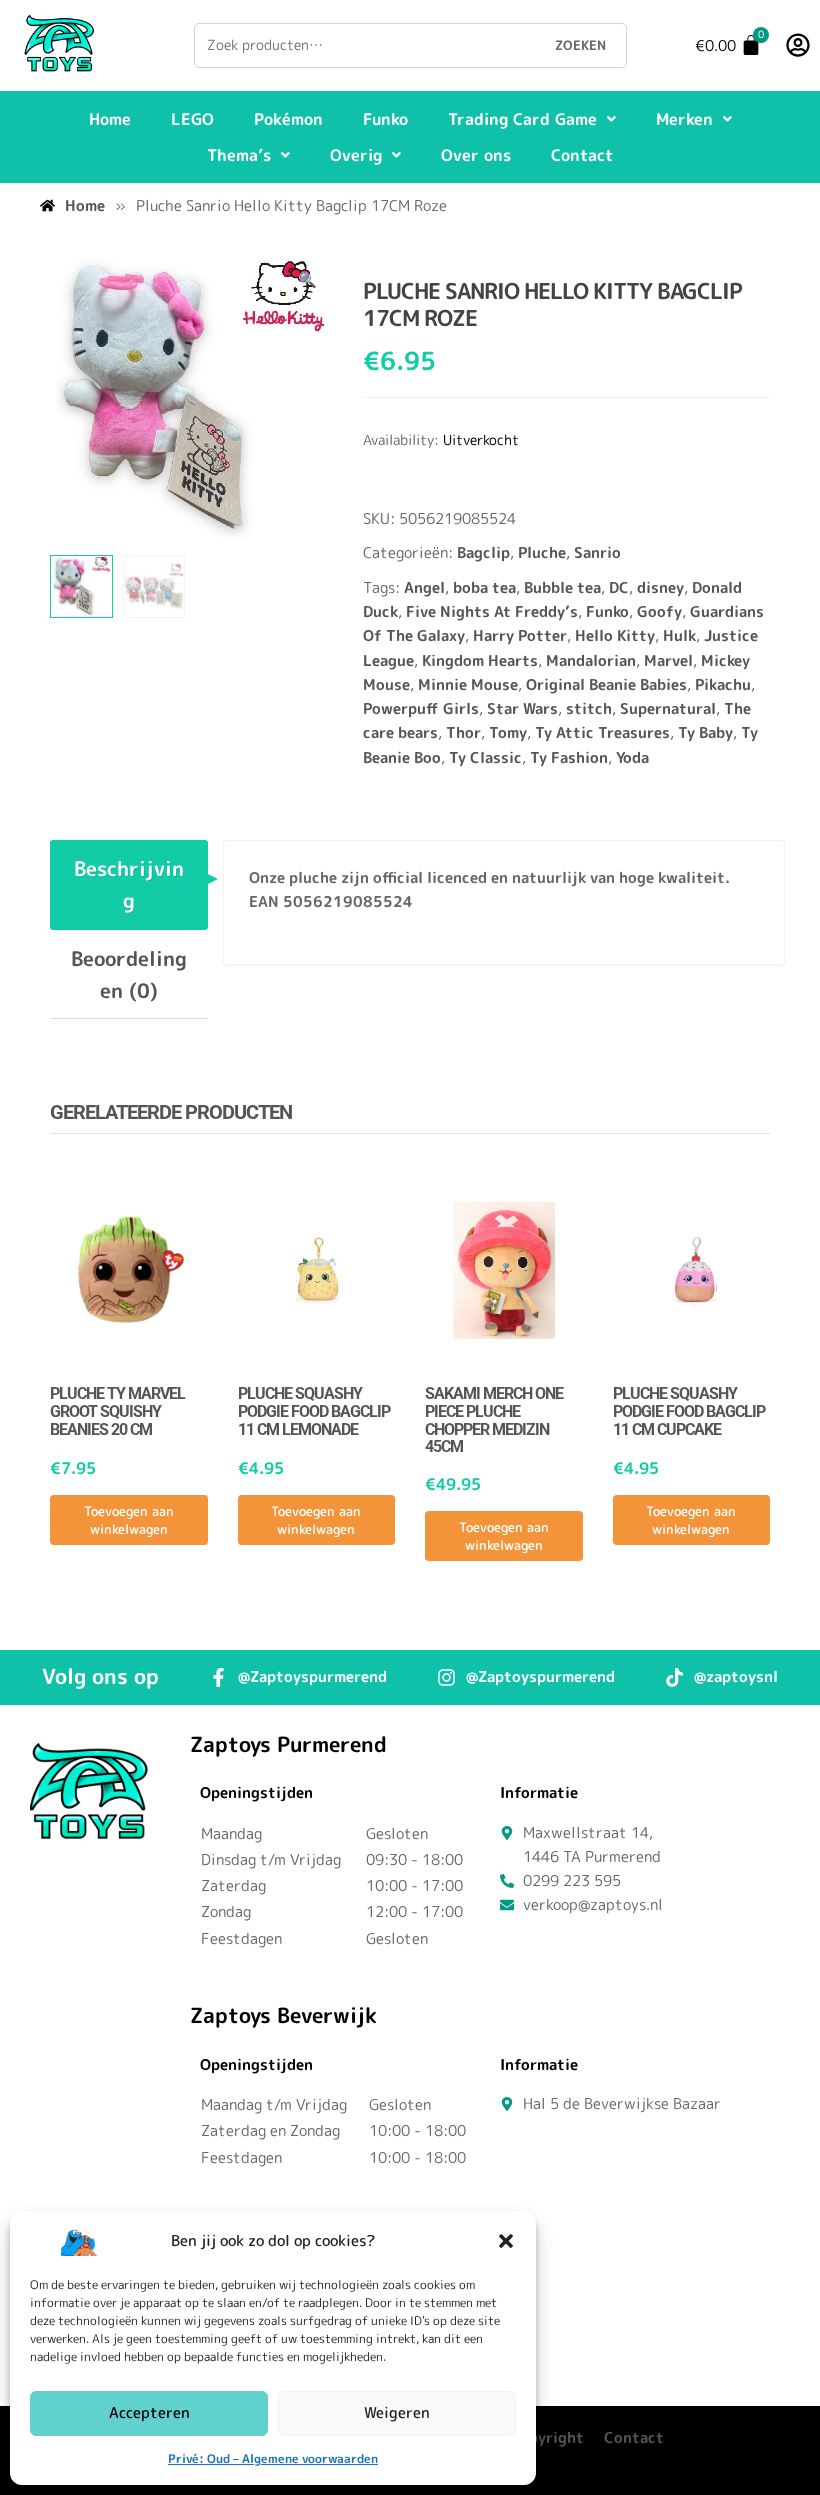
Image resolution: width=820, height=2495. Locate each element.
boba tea (484, 587)
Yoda (632, 757)
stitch (589, 708)
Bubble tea (562, 587)
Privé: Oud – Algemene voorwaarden (273, 2458)
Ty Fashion (569, 757)
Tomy (508, 732)
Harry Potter (520, 635)
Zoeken (580, 45)
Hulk (679, 635)
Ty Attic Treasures (602, 732)
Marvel (668, 660)
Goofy (659, 611)
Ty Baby (705, 732)
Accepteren (149, 2412)
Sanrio (597, 552)
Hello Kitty (615, 635)
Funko (385, 119)
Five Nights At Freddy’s (492, 611)
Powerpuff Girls (421, 708)
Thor (463, 732)
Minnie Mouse (468, 684)
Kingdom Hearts (480, 660)
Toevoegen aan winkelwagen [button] (129, 1520)
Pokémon (288, 119)
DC (619, 587)
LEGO (192, 119)
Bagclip (483, 552)
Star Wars (522, 708)
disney (660, 587)
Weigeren (397, 2412)
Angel (424, 587)
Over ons (476, 155)
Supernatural (668, 708)
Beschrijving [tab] (129, 884)
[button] (506, 2241)
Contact (582, 155)
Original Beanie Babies (606, 684)
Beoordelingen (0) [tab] (129, 974)
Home (110, 119)
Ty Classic (485, 757)
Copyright (547, 2437)
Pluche (542, 552)
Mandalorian (591, 660)
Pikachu (723, 684)
